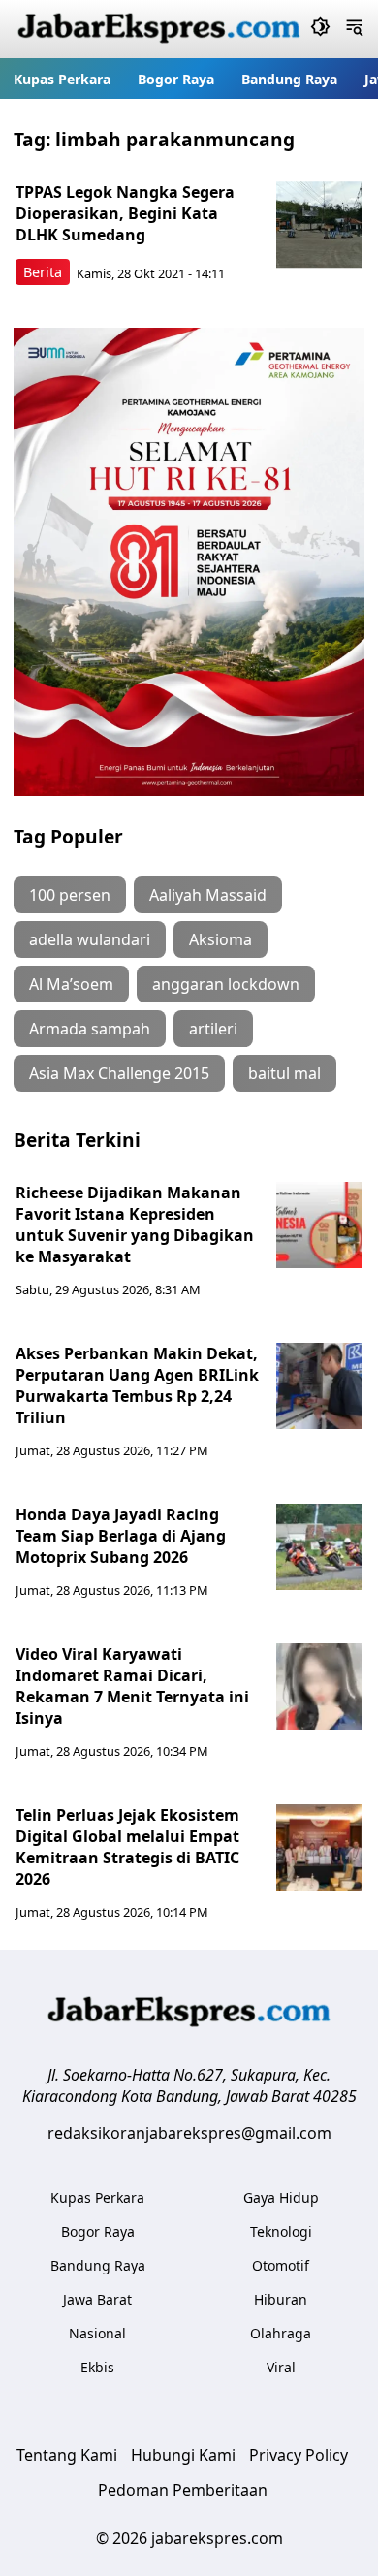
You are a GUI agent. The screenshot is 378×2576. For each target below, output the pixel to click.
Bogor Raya (176, 79)
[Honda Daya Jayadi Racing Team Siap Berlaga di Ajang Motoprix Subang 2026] (320, 1547)
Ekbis (97, 2367)
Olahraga (281, 2333)
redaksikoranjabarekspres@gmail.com (189, 2133)
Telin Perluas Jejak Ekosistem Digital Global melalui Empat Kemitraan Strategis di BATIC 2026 (127, 1847)
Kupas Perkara (62, 79)
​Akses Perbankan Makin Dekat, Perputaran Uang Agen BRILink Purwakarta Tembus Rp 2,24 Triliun (137, 1385)
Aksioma (220, 939)
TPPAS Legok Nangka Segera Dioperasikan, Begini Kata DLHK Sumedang (125, 213)
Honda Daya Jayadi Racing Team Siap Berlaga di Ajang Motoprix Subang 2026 (121, 1536)
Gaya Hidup (281, 2197)
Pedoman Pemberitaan (183, 2490)
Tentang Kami (67, 2455)
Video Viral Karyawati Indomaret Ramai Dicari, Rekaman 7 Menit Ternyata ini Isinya (132, 1686)
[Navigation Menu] (354, 29)
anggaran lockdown (226, 984)
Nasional (97, 2333)
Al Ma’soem (71, 984)
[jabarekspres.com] (159, 29)
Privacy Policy (299, 2455)
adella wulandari (90, 939)
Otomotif (281, 2265)
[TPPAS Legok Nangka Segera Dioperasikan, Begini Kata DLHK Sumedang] (320, 225)
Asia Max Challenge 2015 (119, 1073)
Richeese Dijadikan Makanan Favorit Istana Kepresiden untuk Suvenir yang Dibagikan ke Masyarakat (135, 1224)
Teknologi (281, 2231)
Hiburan (281, 2299)
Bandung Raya (289, 79)
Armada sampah (90, 1029)
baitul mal (284, 1073)
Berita (43, 272)
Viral (281, 2367)
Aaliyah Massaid (208, 895)
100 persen (70, 895)
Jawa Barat (97, 2299)
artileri (213, 1029)
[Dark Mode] (320, 29)
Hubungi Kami (183, 2455)
